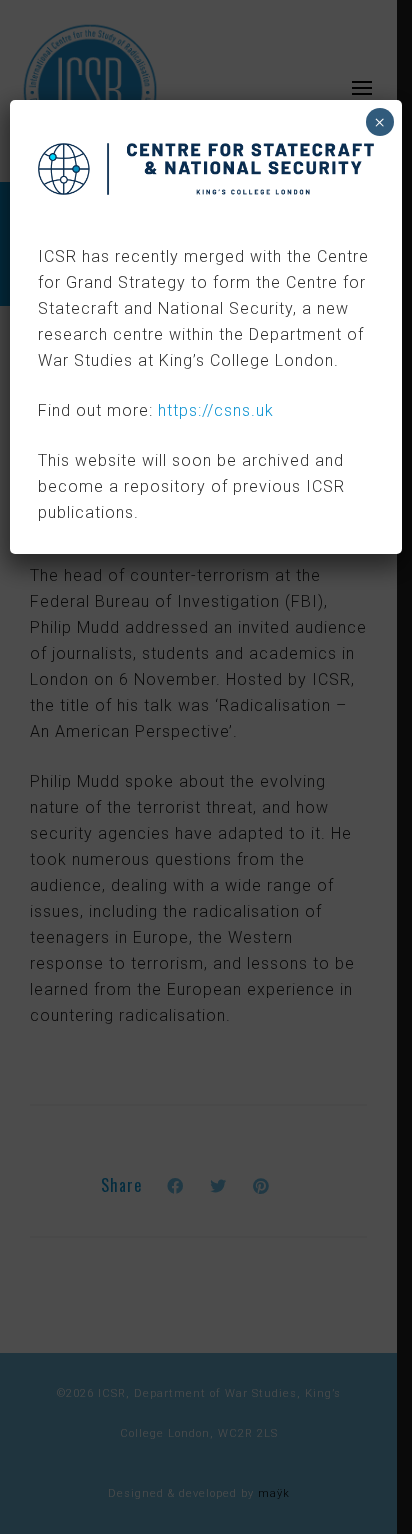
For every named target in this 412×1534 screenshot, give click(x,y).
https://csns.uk (216, 410)
